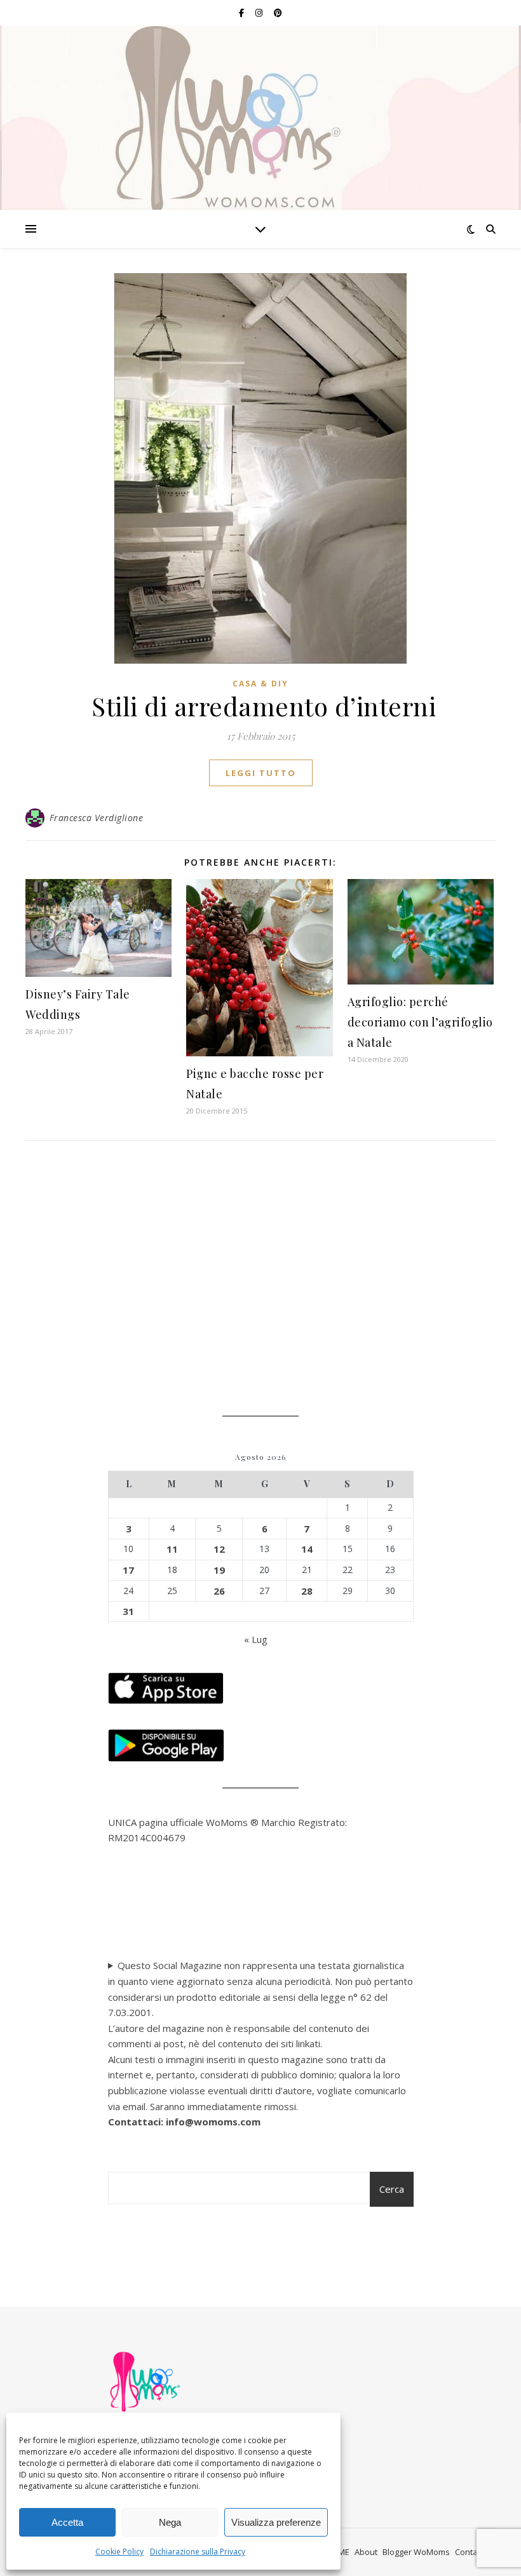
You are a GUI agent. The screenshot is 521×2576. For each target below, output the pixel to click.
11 (172, 1549)
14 (307, 1549)
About (366, 2552)
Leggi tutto (261, 773)
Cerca (392, 2189)
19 (219, 1570)
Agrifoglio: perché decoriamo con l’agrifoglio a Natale (420, 1022)
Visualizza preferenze (276, 2522)
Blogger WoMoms (416, 2552)
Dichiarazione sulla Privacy (198, 2552)
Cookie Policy (119, 2552)
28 (307, 1591)
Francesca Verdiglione (97, 818)
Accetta (67, 2522)
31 (128, 1611)
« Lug (256, 1639)
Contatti (470, 2552)
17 (128, 1570)
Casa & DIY (260, 684)
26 (219, 1591)
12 (219, 1549)
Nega (170, 2522)
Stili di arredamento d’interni (261, 706)
